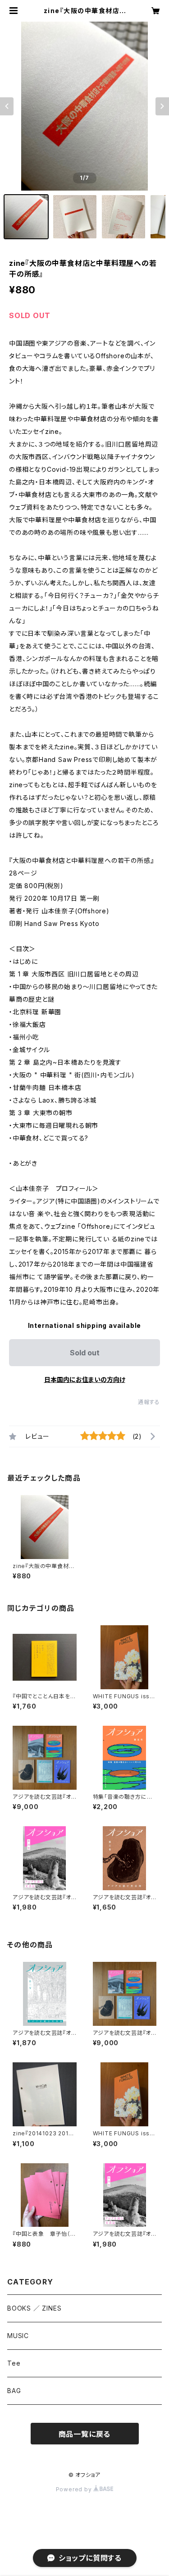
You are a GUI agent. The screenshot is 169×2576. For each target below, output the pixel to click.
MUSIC (18, 2336)
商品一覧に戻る (85, 2434)
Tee (14, 2363)
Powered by (75, 2489)
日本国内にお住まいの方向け (85, 1379)
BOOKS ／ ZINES (34, 2308)
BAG (14, 2391)
